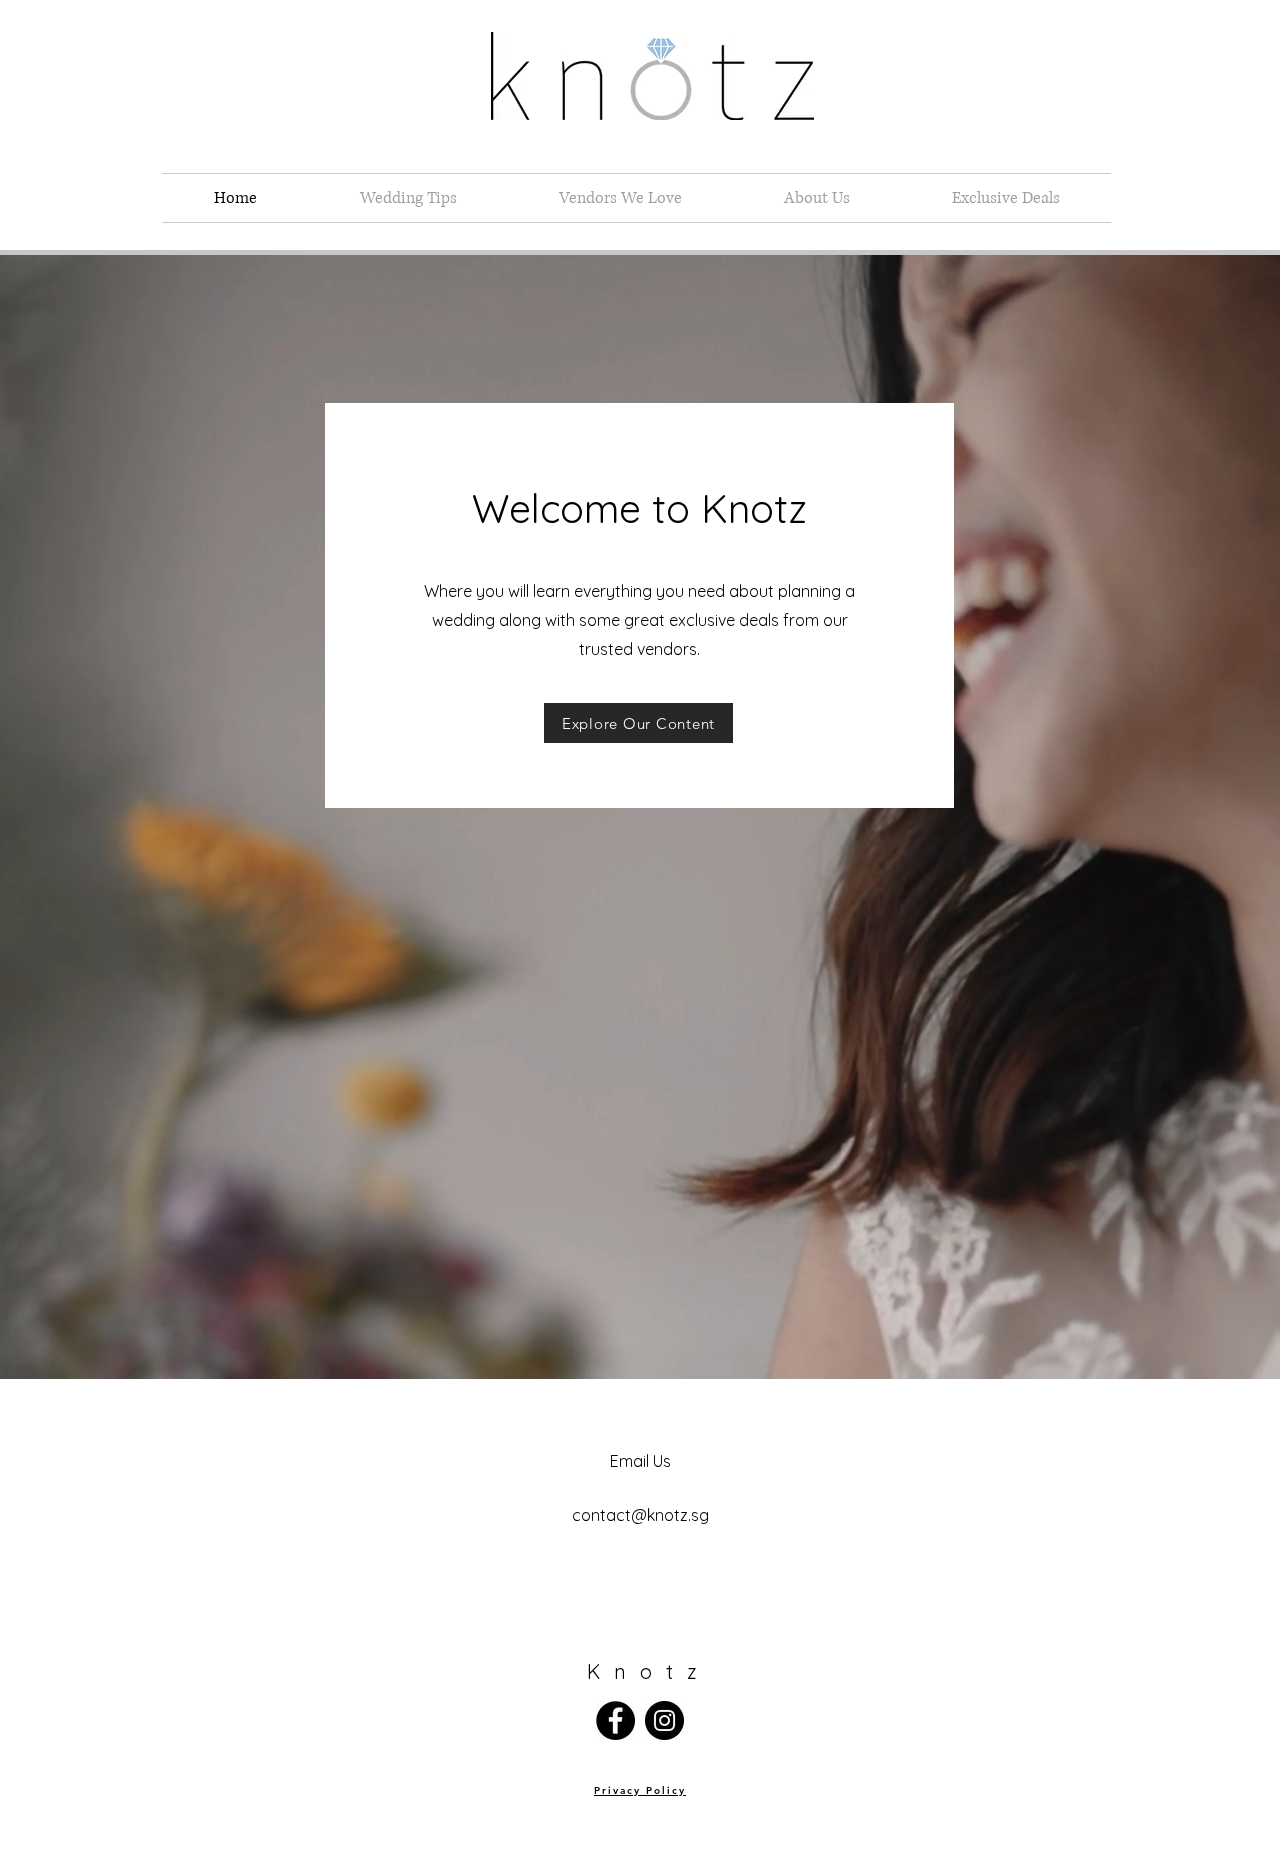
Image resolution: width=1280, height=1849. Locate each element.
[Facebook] (615, 1720)
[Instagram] (664, 1720)
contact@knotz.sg (640, 1515)
